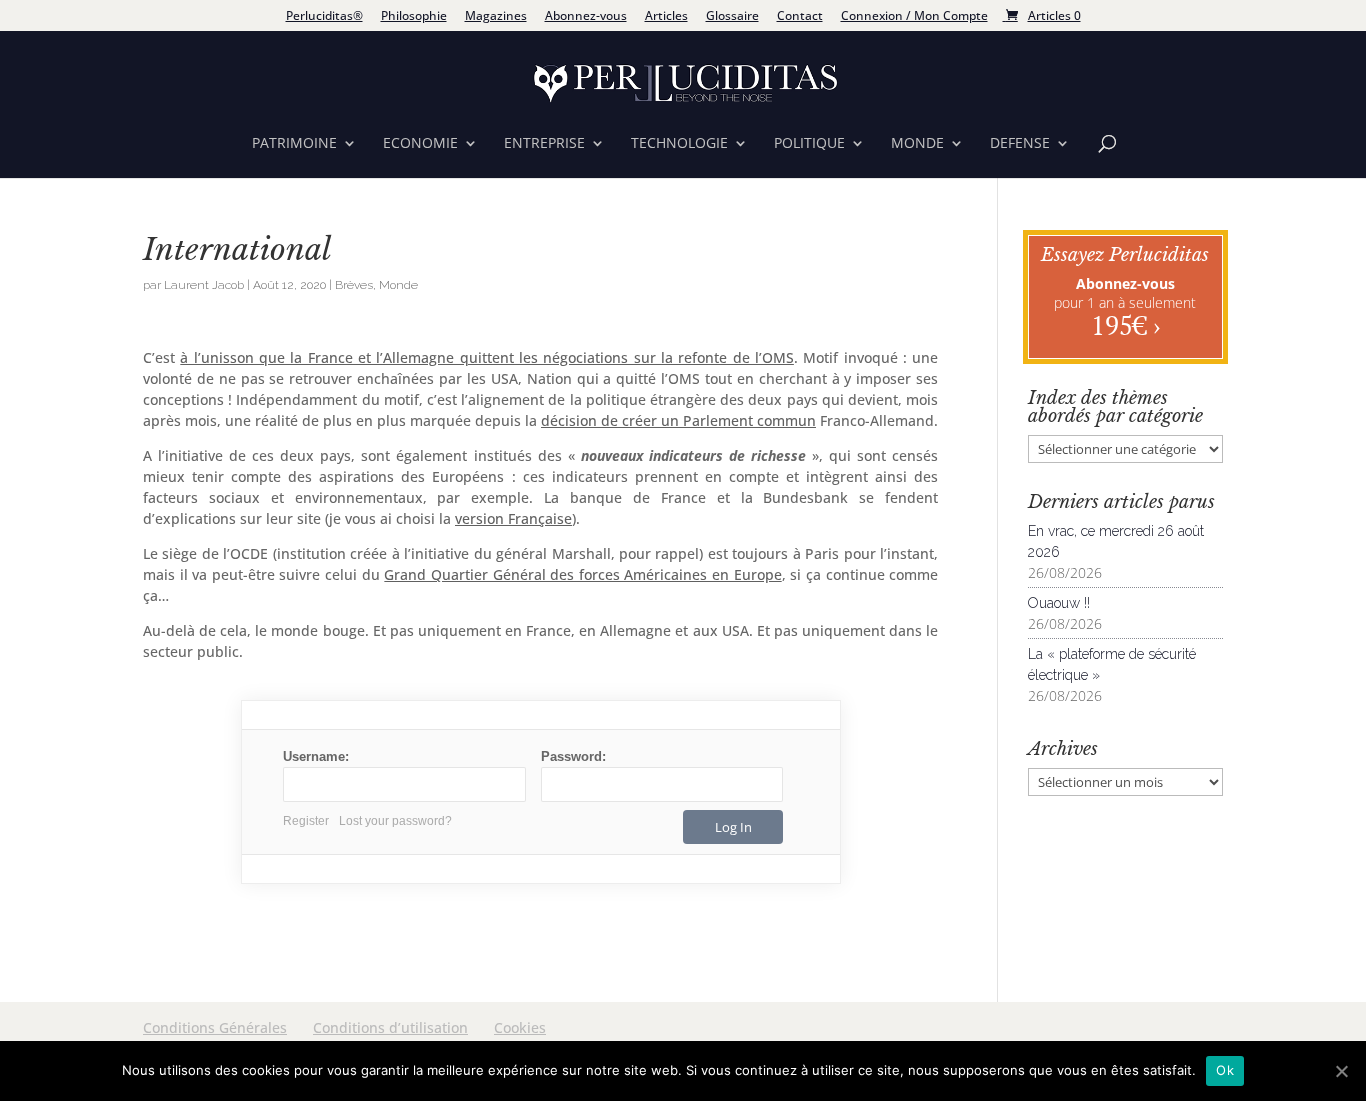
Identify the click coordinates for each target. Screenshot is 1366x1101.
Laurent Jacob (204, 285)
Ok (1225, 1070)
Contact (800, 17)
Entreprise (544, 144)
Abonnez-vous (586, 17)
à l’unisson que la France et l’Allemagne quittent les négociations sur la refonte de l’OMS (487, 357)
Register (306, 821)
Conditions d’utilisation (390, 1027)
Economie (420, 144)
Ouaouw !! (1059, 603)
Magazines (496, 17)
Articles (666, 17)
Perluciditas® (324, 17)
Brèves (354, 285)
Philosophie (414, 17)
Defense (1020, 144)
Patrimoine (294, 144)
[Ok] (1341, 1071)
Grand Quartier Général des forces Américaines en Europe (582, 574)
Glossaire (732, 17)
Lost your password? (395, 821)
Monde (917, 144)
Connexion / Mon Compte (914, 17)
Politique (809, 144)
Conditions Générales (215, 1027)
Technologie (679, 144)
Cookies (520, 1027)
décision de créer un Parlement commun (678, 420)
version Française (513, 518)
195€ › (1125, 325)
